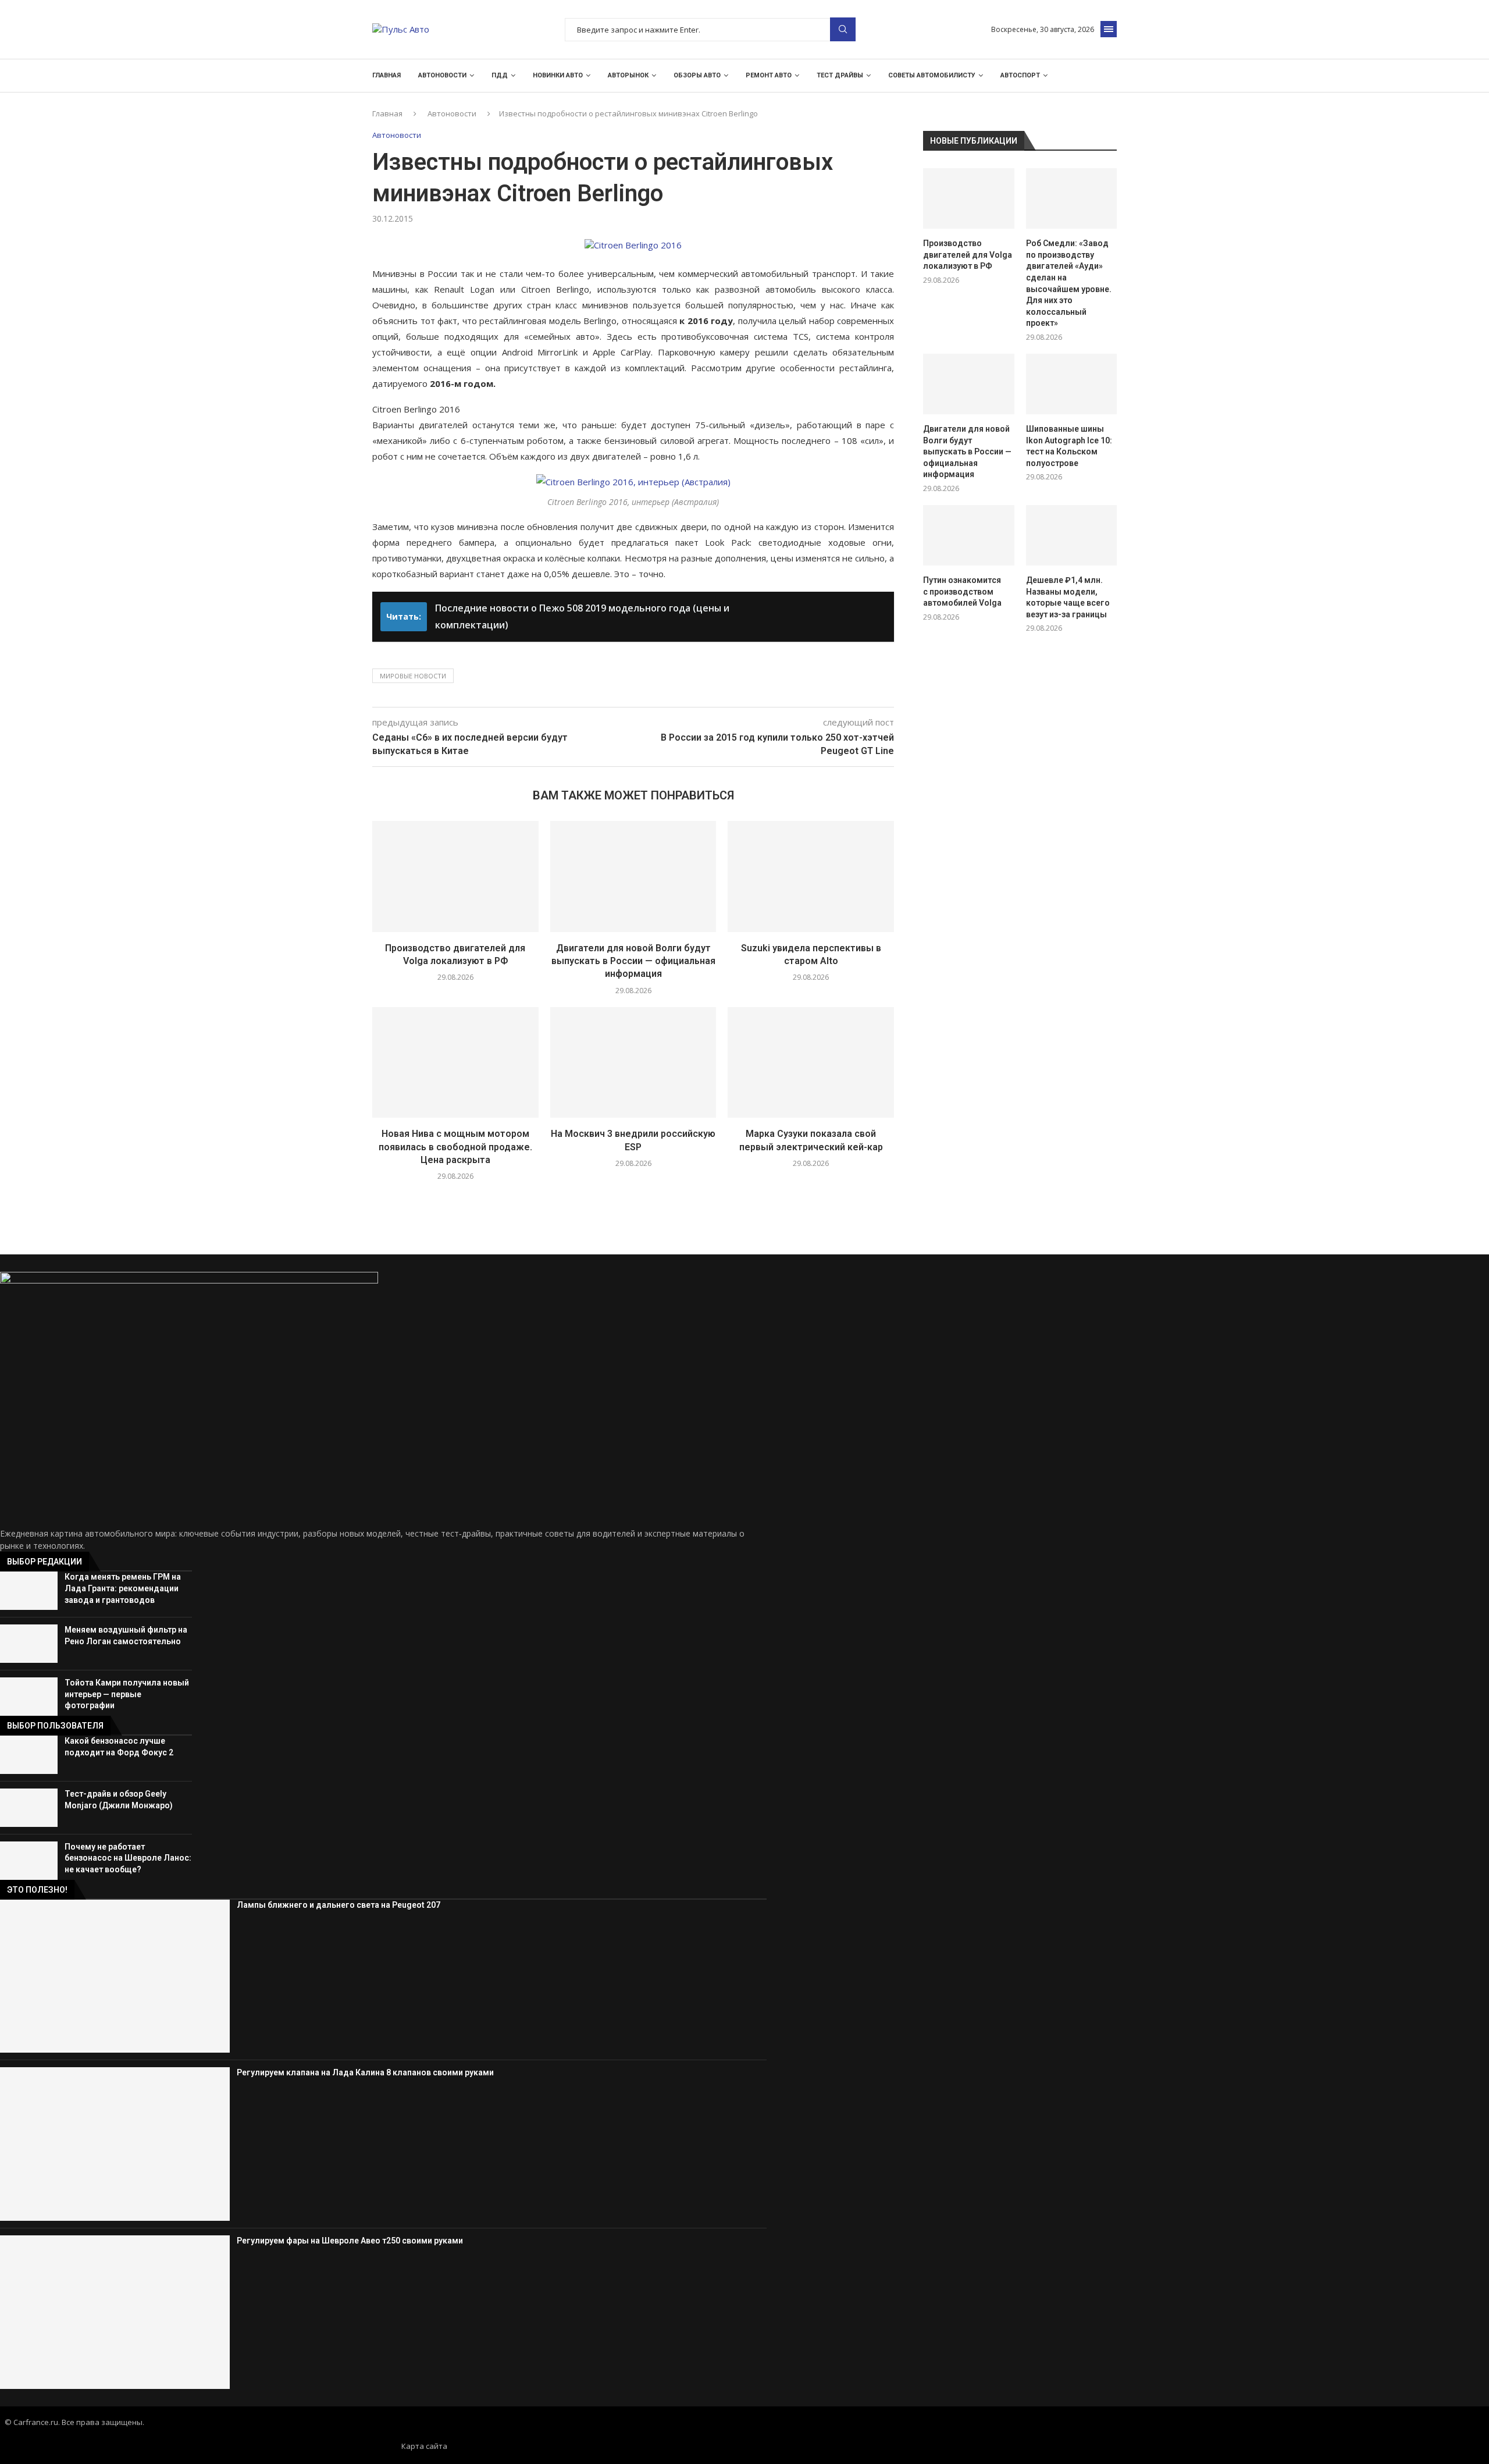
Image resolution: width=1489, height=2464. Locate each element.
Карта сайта (424, 2446)
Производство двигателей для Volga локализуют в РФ (968, 255)
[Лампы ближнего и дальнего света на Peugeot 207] (115, 1976)
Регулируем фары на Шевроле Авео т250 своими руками (350, 2241)
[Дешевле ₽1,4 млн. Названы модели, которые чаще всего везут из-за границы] (1071, 535)
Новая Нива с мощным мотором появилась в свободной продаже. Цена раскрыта (455, 1147)
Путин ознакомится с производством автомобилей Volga (962, 591)
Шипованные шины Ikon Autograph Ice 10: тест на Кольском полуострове (1069, 446)
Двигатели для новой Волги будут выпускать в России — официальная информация (633, 961)
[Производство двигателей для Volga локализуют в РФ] (455, 876)
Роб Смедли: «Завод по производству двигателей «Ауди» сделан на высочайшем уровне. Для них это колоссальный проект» (1069, 283)
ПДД (500, 75)
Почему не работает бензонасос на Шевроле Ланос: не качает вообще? (128, 1858)
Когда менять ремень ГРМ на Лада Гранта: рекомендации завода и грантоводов (123, 1588)
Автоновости (442, 75)
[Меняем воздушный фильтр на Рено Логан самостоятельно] (29, 1644)
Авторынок (628, 75)
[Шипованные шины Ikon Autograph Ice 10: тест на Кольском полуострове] (1071, 384)
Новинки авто (558, 75)
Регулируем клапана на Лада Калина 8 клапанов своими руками (365, 2072)
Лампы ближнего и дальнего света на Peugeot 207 (339, 1905)
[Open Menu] (1109, 29)
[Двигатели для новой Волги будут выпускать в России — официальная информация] (633, 876)
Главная (387, 75)
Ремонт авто (769, 75)
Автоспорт (1020, 75)
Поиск (843, 29)
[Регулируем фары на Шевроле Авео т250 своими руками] (115, 2312)
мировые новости (413, 676)
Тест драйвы (840, 75)
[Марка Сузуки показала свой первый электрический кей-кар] (811, 1062)
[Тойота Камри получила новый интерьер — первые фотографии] (29, 1697)
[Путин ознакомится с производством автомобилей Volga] (968, 535)
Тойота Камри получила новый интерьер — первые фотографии (127, 1694)
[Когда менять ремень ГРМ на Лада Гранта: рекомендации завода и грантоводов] (29, 1591)
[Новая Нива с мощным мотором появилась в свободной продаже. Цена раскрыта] (455, 1062)
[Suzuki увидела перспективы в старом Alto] (811, 876)
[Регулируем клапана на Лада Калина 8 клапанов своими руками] (115, 2144)
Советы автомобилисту (932, 75)
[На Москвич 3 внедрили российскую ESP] (633, 1062)
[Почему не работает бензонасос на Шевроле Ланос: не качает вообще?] (29, 1861)
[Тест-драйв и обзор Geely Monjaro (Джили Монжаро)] (29, 1808)
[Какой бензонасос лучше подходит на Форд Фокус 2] (29, 1755)
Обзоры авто (697, 75)
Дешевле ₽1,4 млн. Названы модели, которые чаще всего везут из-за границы (1068, 597)
